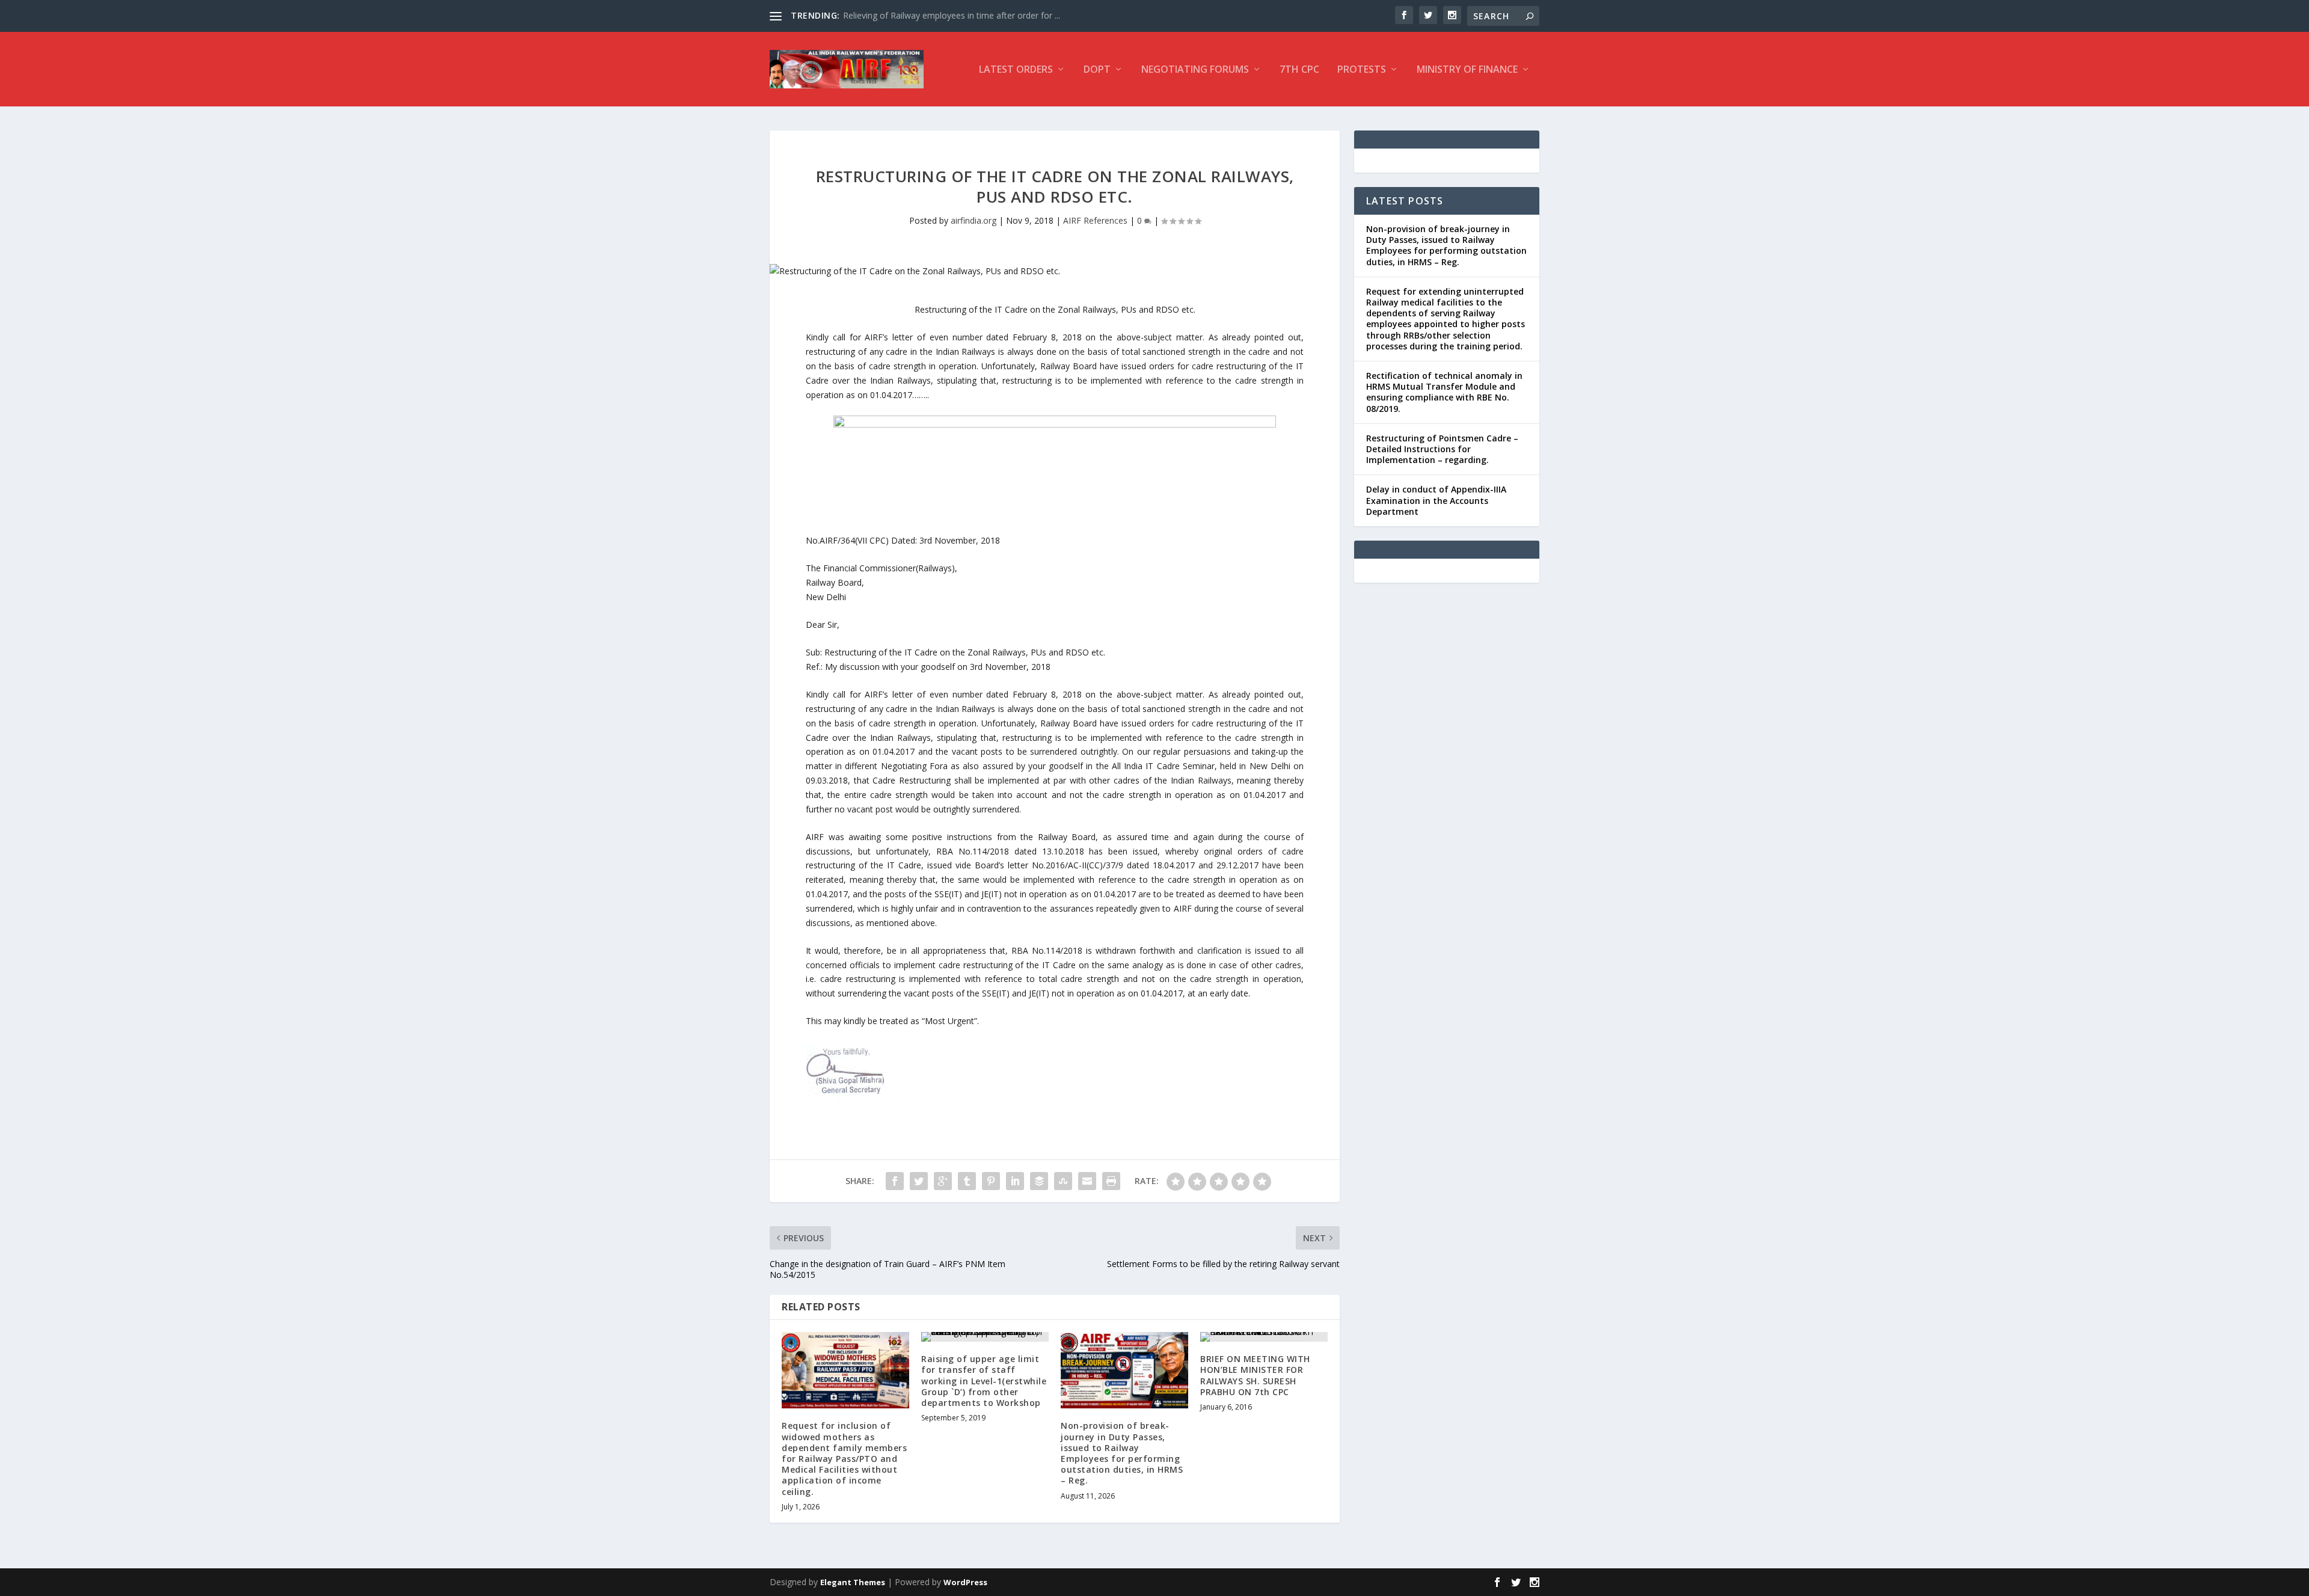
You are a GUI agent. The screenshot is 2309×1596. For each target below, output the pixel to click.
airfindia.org (974, 220)
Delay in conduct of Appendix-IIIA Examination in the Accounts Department (1436, 500)
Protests (1362, 70)
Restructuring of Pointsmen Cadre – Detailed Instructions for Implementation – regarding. (1442, 449)
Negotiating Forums (1195, 70)
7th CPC (1299, 70)
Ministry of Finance (1467, 70)
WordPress (965, 1582)
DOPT (1097, 70)
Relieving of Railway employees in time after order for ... (952, 15)
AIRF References (1095, 220)
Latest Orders (1016, 70)
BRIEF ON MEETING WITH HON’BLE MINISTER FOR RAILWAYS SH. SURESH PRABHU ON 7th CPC (1255, 1375)
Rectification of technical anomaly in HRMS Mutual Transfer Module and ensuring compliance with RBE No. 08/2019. (1444, 392)
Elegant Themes (853, 1582)
